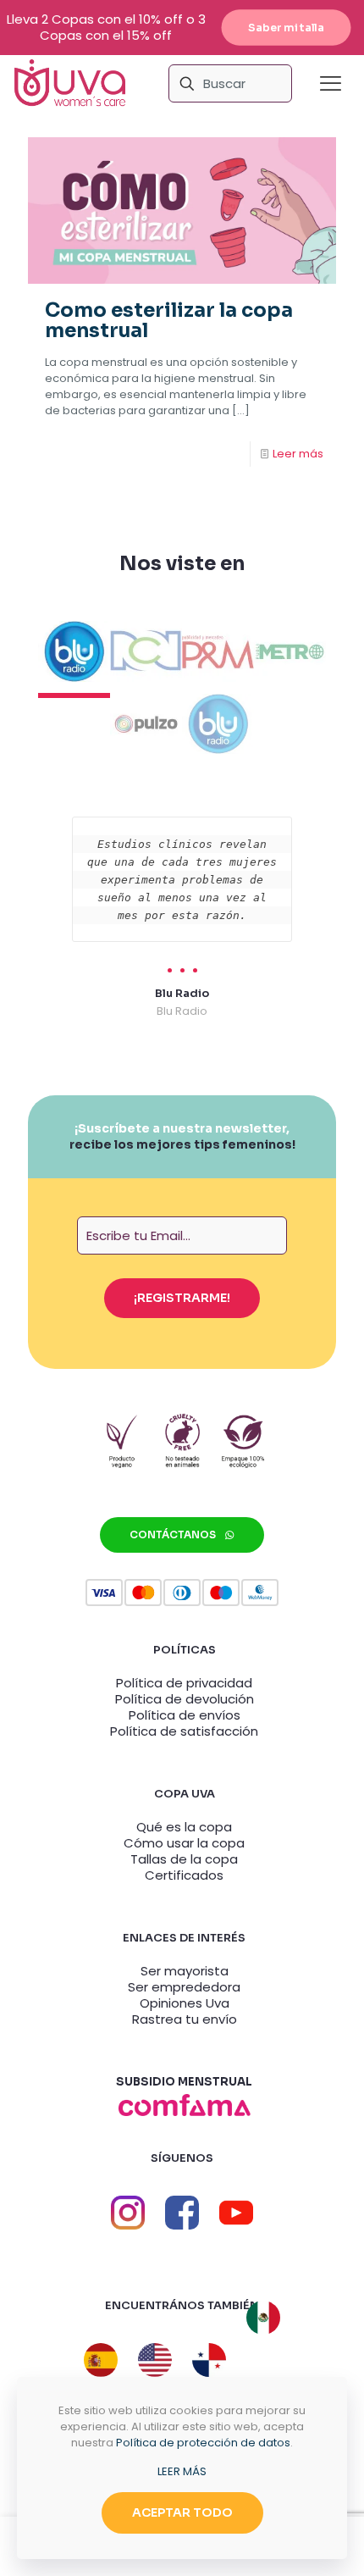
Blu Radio (182, 993)
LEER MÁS (182, 2471)
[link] (185, 2105)
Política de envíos (185, 1715)
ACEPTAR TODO (182, 2512)
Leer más (298, 454)
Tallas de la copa (184, 1859)
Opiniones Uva (185, 2003)
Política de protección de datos (203, 2443)
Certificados (184, 1875)
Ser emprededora (184, 1987)
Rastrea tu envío (185, 2019)
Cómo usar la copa (184, 1843)
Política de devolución (185, 1699)
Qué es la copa (184, 1827)
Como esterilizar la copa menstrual (169, 321)
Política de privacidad (184, 1683)
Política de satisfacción (184, 1731)
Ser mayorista (185, 1971)
